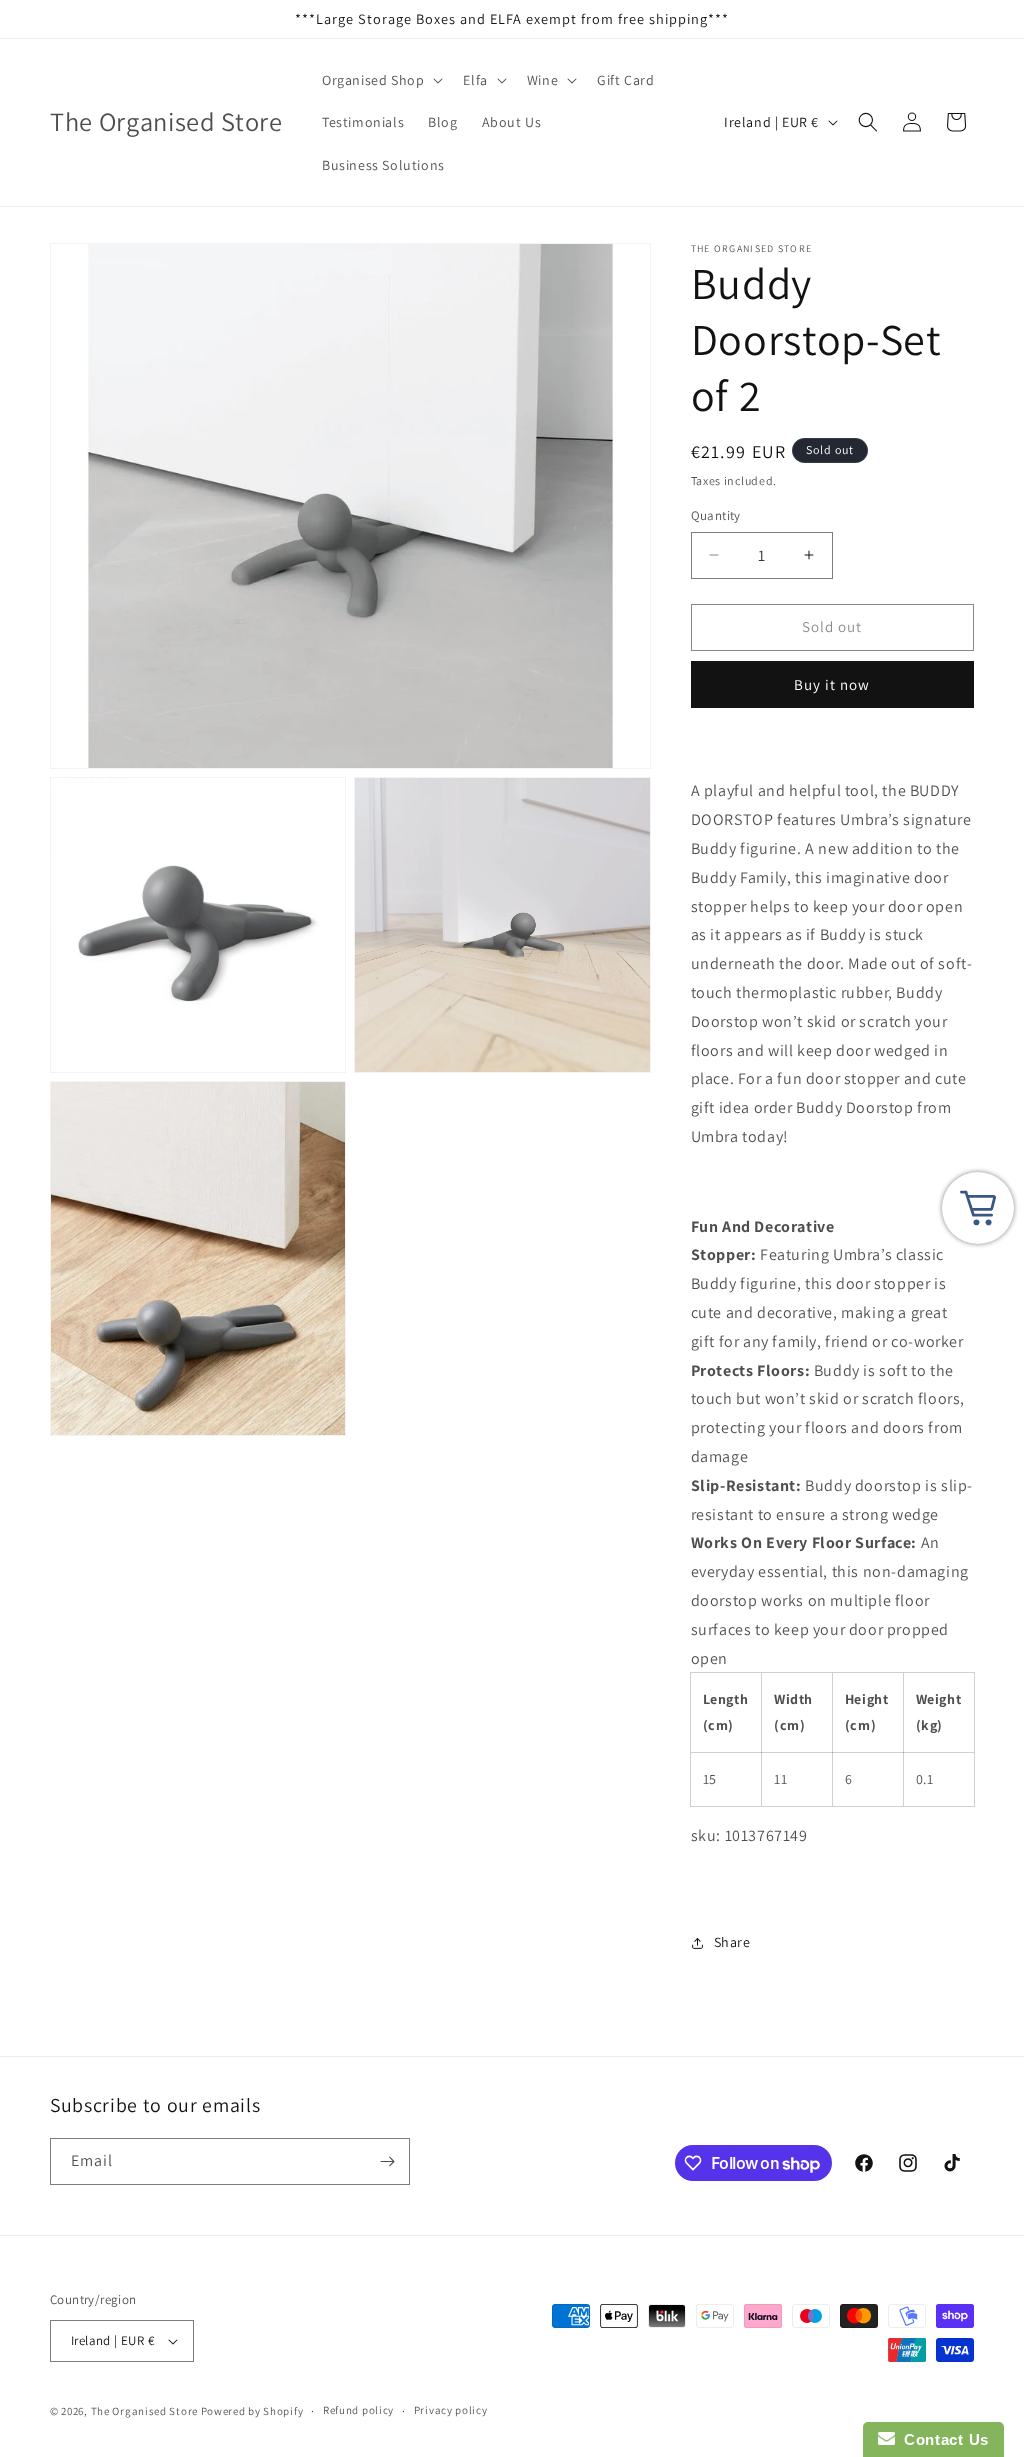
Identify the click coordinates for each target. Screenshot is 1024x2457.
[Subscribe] (387, 2161)
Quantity (716, 515)
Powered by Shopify (252, 2411)
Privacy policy (451, 2410)
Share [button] (732, 1942)
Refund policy (358, 2410)
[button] (380, 80)
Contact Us (942, 2439)
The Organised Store (144, 2411)
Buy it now (832, 684)
